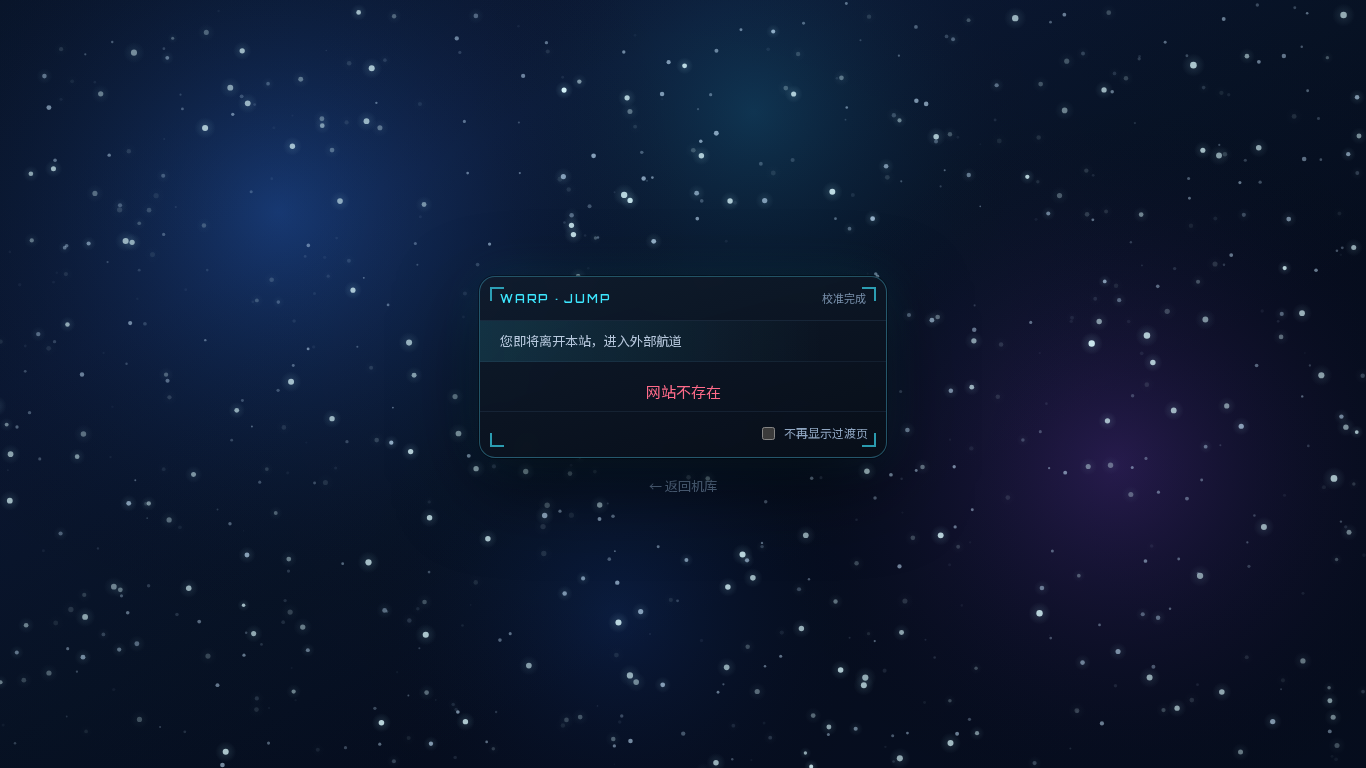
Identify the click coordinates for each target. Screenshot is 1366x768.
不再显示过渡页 (826, 432)
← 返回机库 (683, 485)
